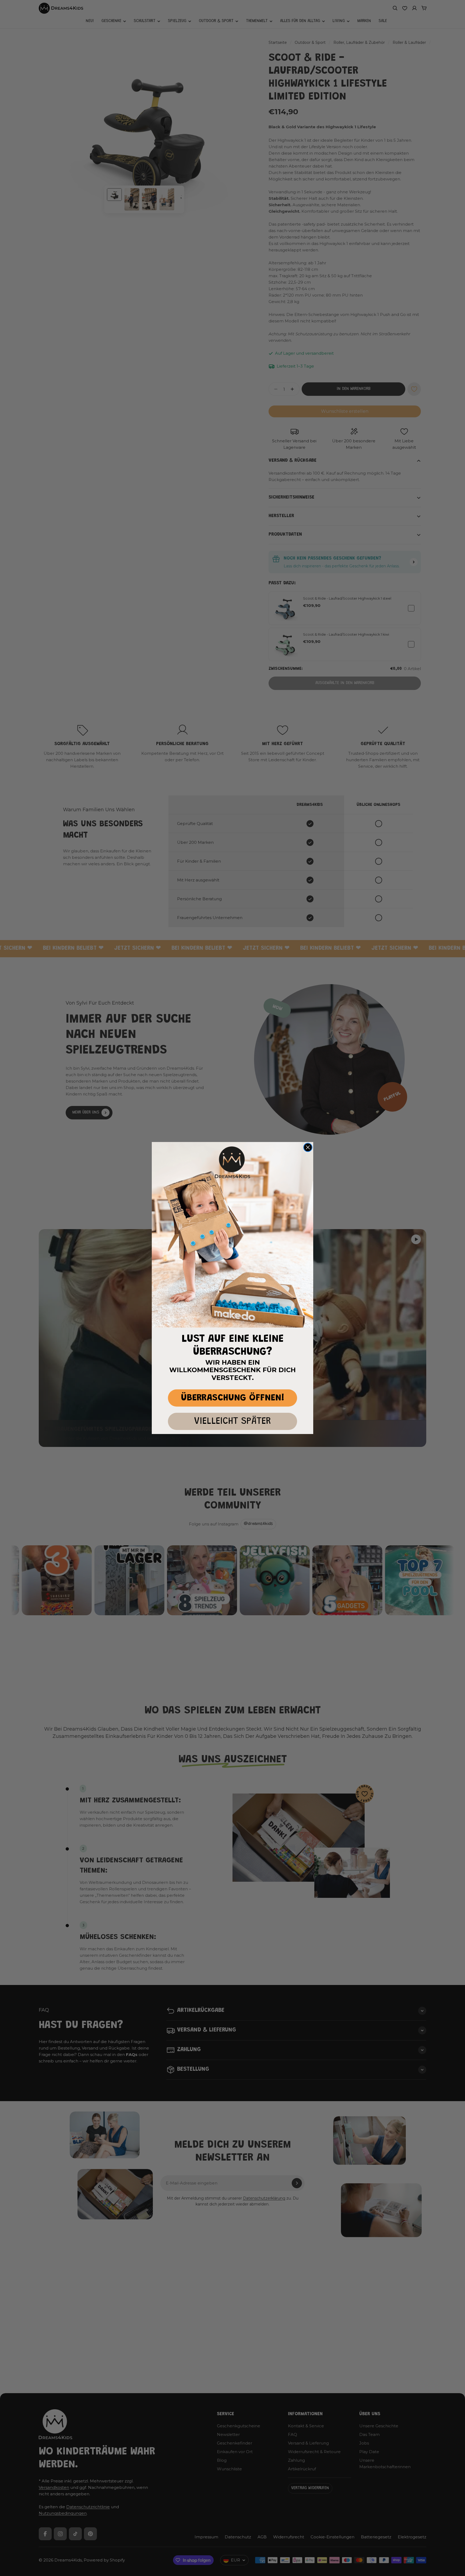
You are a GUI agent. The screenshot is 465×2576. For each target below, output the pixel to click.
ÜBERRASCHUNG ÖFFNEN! (233, 1398)
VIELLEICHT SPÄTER (232, 1422)
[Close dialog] (308, 1147)
